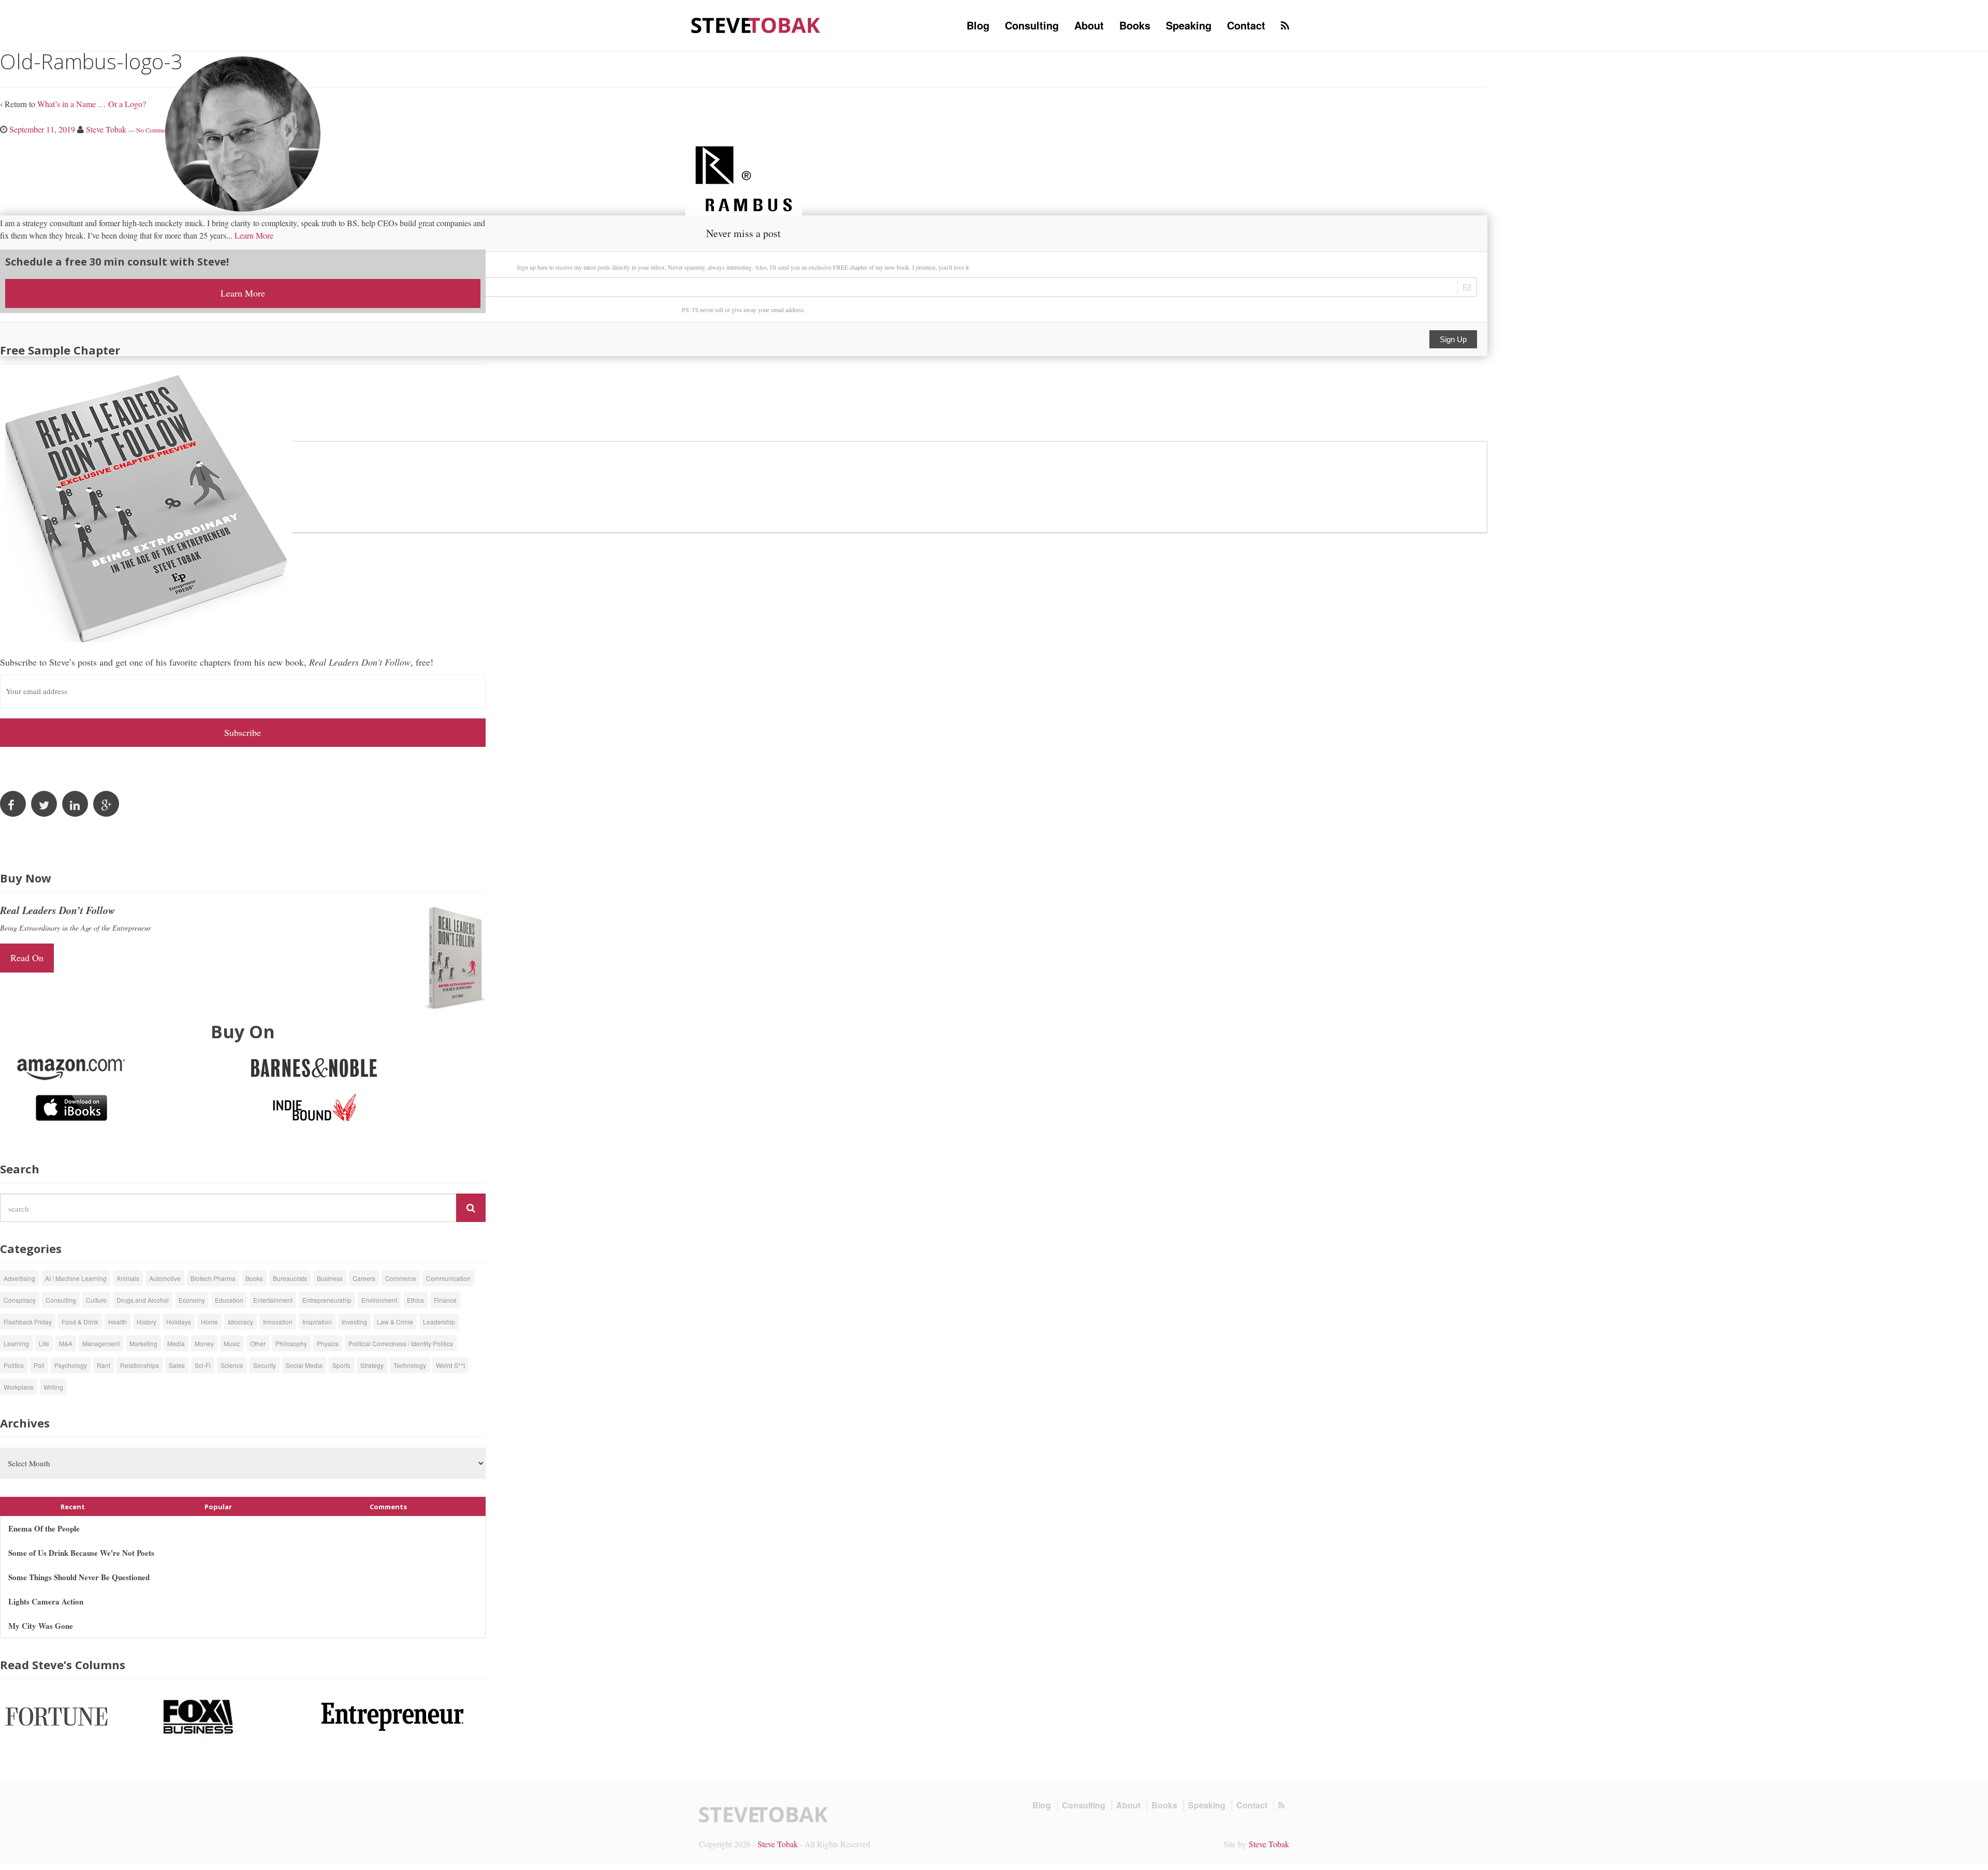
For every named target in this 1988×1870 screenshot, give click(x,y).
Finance (445, 1300)
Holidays (179, 1322)
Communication (448, 1278)
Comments (388, 1507)
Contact (1246, 25)
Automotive (165, 1278)
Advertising (19, 1278)
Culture (96, 1300)
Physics (328, 1343)
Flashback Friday (28, 1322)
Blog (978, 25)
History (147, 1322)
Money (204, 1343)
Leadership (439, 1322)
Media (176, 1343)
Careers (364, 1278)
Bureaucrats (290, 1278)
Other (258, 1343)
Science (232, 1365)
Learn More (254, 235)
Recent (73, 1507)
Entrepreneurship (327, 1300)
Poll (39, 1365)
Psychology (71, 1365)
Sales (177, 1365)
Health (118, 1322)
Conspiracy (20, 1300)
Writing (53, 1387)
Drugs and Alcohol (143, 1300)
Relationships (140, 1365)
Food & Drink (80, 1322)
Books (1135, 25)
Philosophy (291, 1343)
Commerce (401, 1278)
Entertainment (273, 1300)
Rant (104, 1365)
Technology (410, 1365)
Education (229, 1300)
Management (101, 1343)
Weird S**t (450, 1365)
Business (330, 1278)
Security (265, 1365)
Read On (27, 958)
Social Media (304, 1365)
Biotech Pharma (213, 1278)
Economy (192, 1300)
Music (232, 1343)
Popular (218, 1507)
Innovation (278, 1322)
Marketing (143, 1343)
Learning (16, 1343)
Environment (379, 1300)
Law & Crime (395, 1322)
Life (44, 1343)
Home (209, 1322)
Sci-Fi (203, 1365)
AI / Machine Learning (76, 1278)
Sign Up (1453, 339)
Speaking (1189, 25)
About (1089, 25)
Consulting (1032, 25)
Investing (354, 1322)
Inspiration (317, 1322)
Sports (341, 1365)
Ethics (415, 1300)
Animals (128, 1278)
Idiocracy (240, 1322)
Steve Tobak (778, 1844)
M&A (66, 1343)
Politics (14, 1365)
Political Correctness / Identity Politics (401, 1343)
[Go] (471, 1208)
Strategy (372, 1365)
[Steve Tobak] (756, 24)
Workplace (19, 1387)
